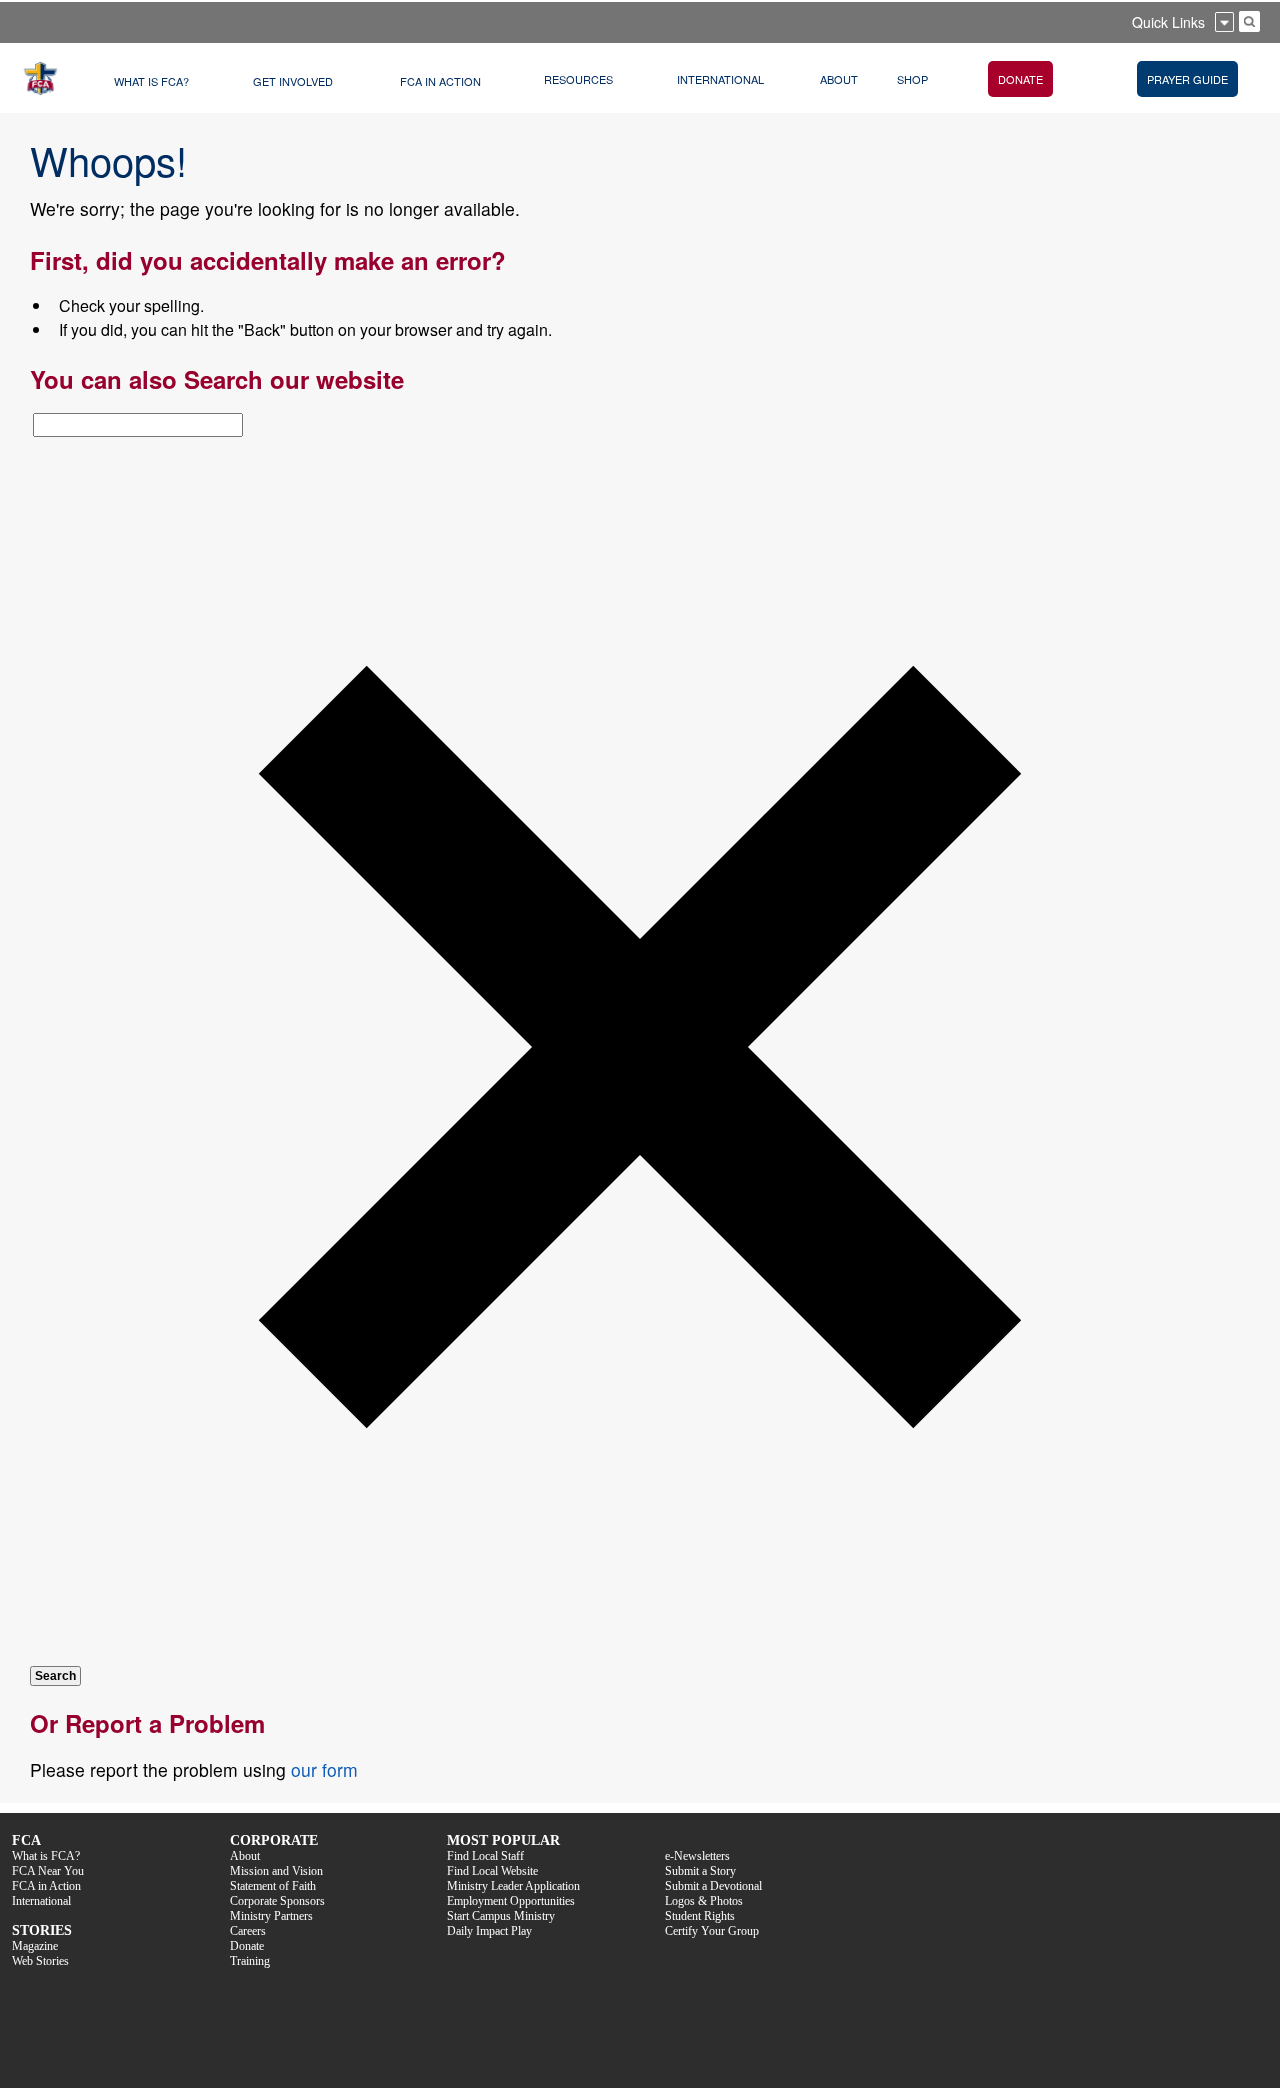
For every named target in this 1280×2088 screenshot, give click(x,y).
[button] (640, 1651)
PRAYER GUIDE (1187, 79)
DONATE (1020, 79)
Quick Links (1168, 22)
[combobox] (138, 425)
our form (324, 1769)
